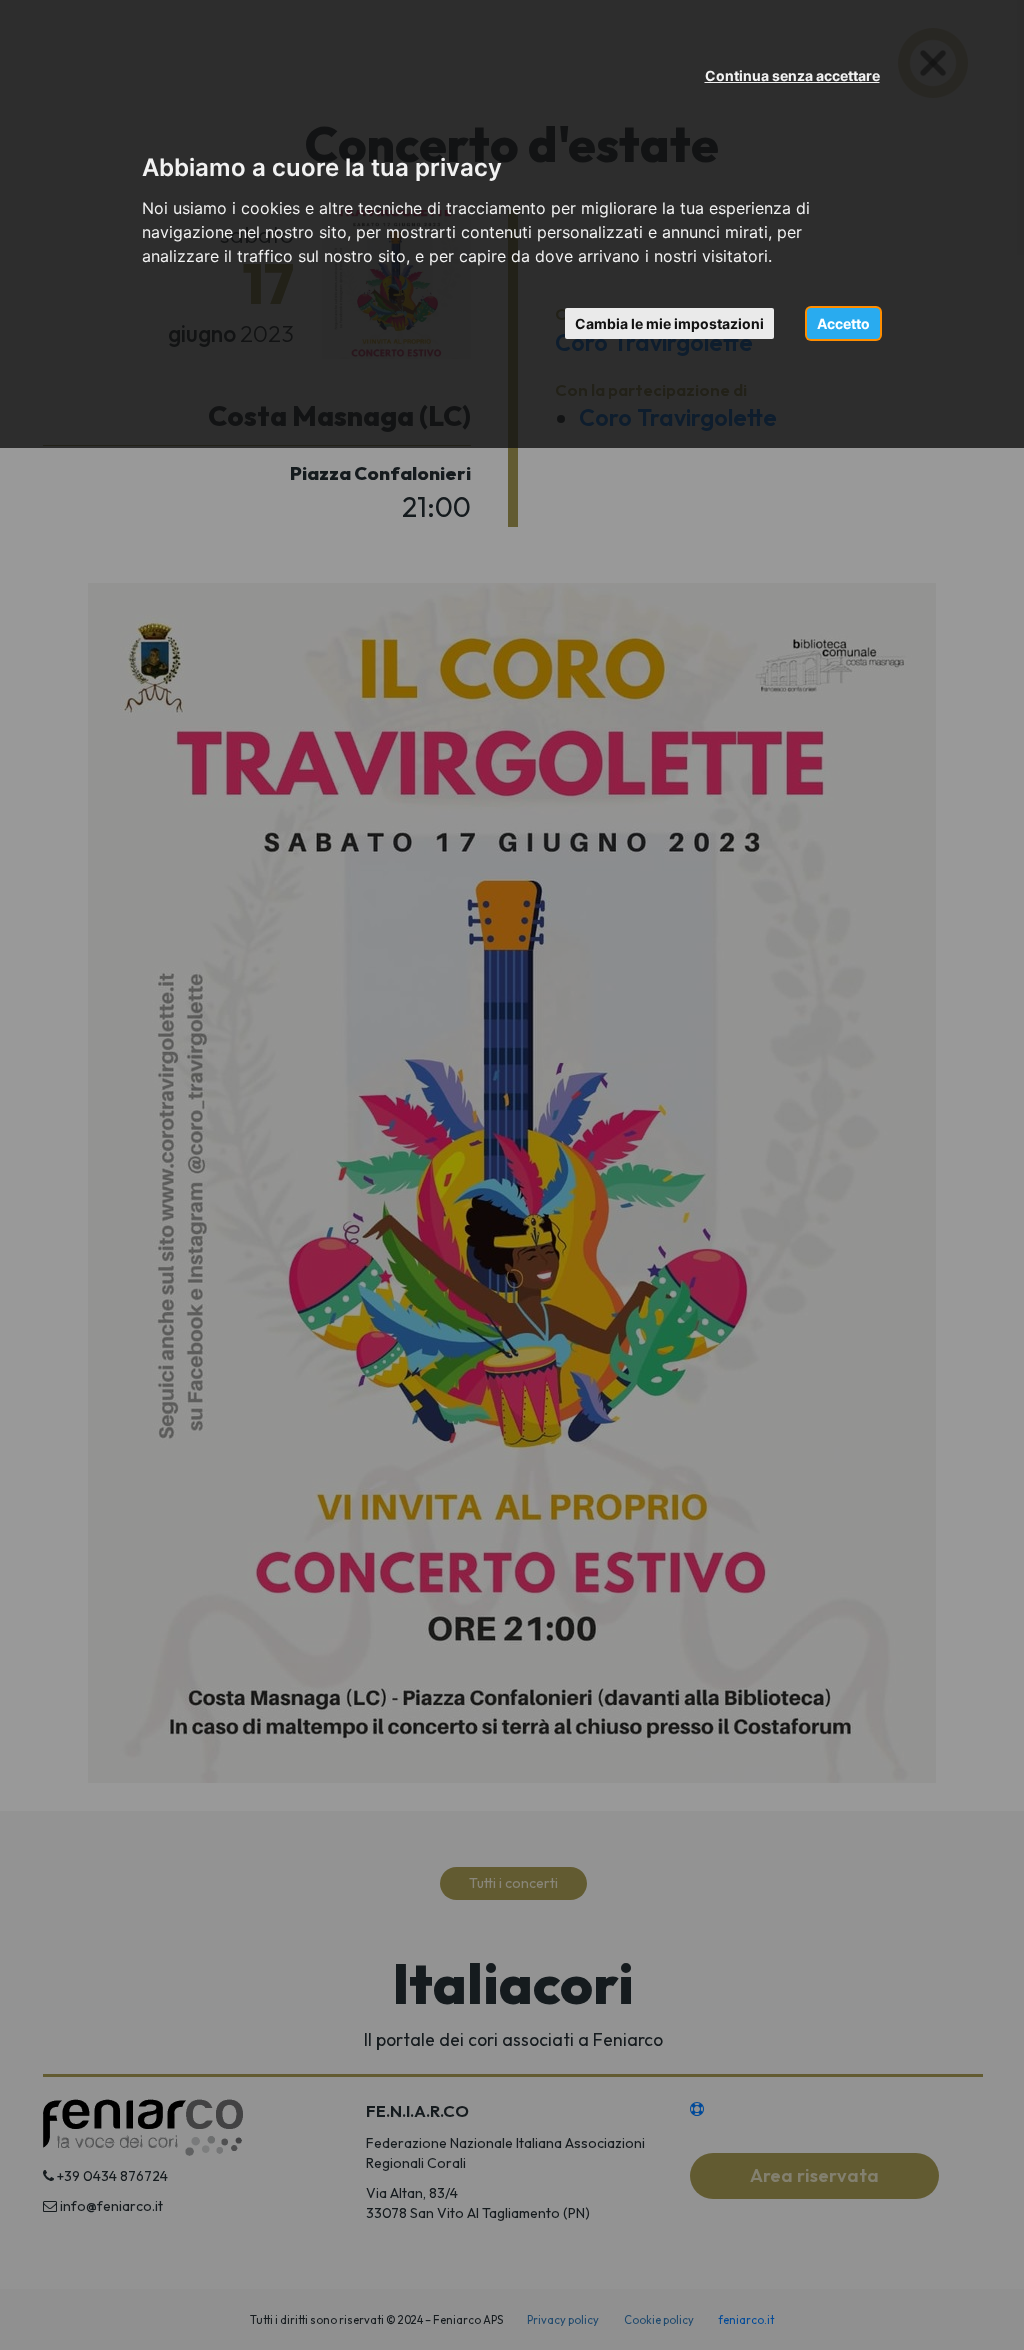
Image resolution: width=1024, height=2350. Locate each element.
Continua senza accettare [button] (792, 75)
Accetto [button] (843, 323)
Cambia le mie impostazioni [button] (669, 323)
